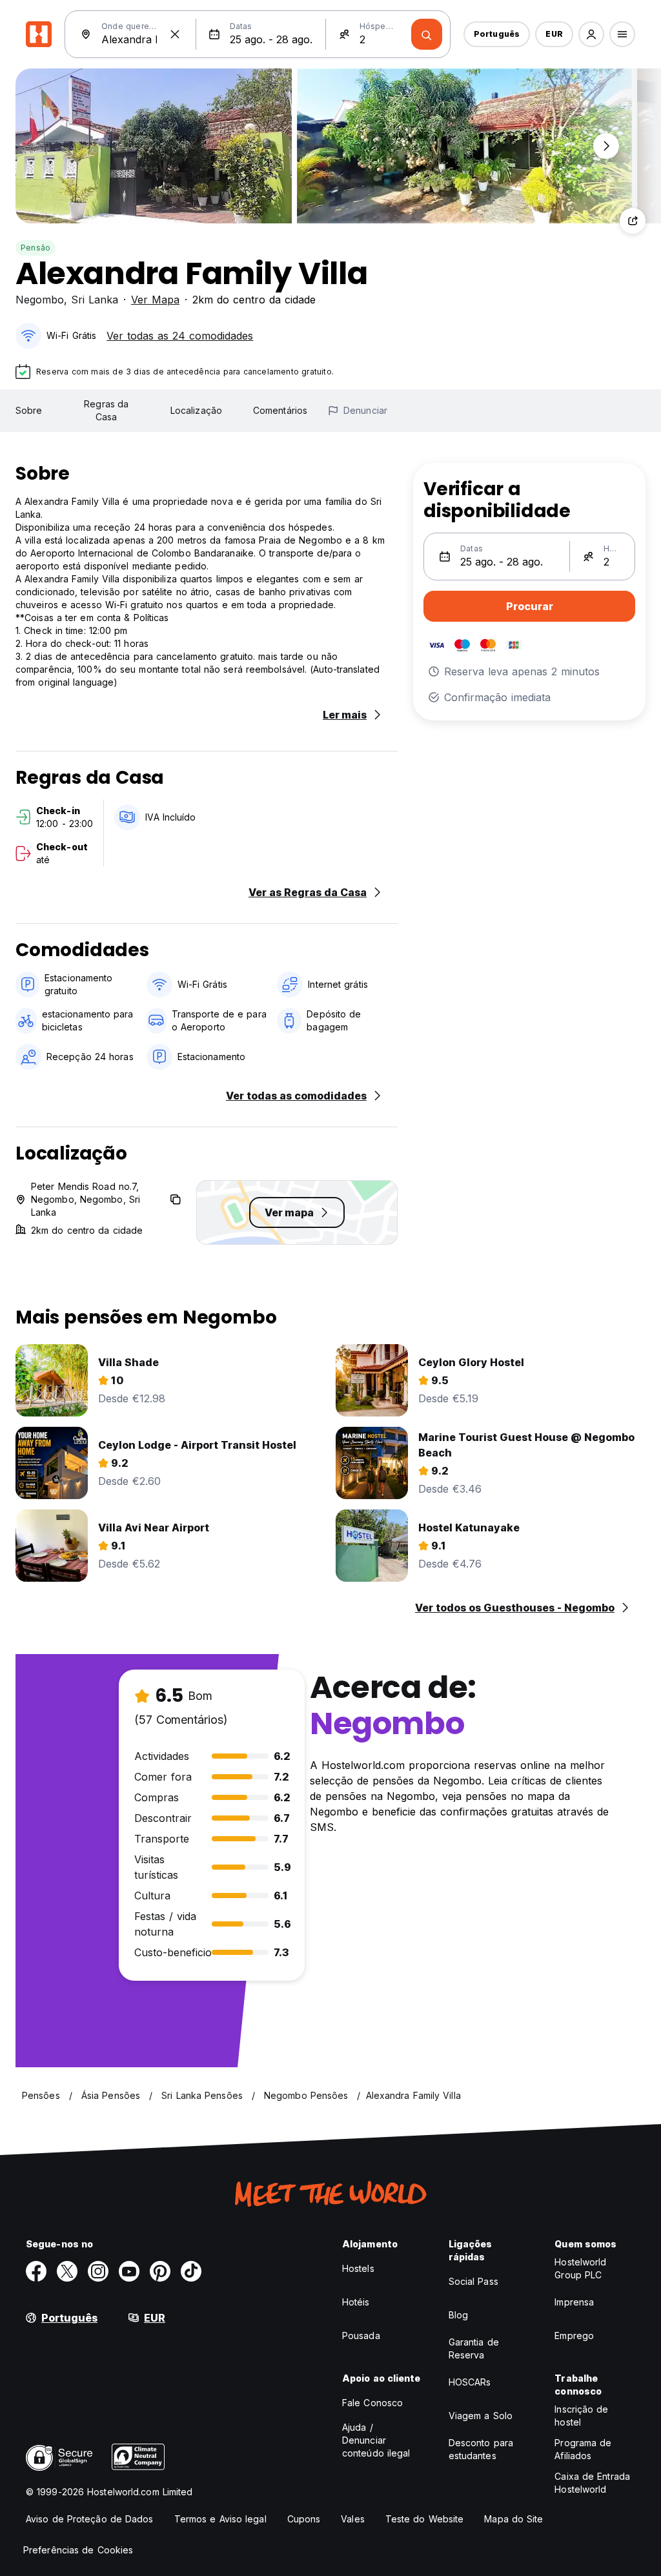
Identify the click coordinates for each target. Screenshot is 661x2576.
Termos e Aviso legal (220, 2519)
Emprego (574, 2336)
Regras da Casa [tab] (106, 410)
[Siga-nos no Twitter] (67, 2271)
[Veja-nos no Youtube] (129, 2271)
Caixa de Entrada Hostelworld (592, 2483)
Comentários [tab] (280, 410)
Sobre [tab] (29, 410)
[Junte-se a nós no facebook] (36, 2271)
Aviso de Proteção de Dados (90, 2519)
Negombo (40, 300)
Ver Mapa (155, 300)
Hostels (358, 2268)
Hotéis (356, 2302)
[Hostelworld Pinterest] (160, 2271)
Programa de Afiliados (583, 2449)
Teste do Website (425, 2519)
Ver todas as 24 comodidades (180, 336)
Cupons (304, 2519)
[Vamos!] (427, 34)
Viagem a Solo (481, 2416)
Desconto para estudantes (481, 2449)
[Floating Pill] (606, 146)
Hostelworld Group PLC (580, 2268)
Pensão (36, 248)
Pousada (361, 2336)
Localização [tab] (196, 410)
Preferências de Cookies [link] (78, 2550)
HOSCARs (470, 2382)
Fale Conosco (372, 2403)
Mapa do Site (514, 2519)
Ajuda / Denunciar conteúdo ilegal (376, 2440)
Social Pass (473, 2281)
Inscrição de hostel (581, 2416)
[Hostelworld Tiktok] (191, 2271)
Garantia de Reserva (474, 2348)
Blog (458, 2315)
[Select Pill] (591, 34)
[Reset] (175, 34)
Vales (353, 2519)
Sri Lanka (95, 300)
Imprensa (574, 2302)
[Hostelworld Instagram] (98, 2271)
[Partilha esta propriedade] (633, 221)
